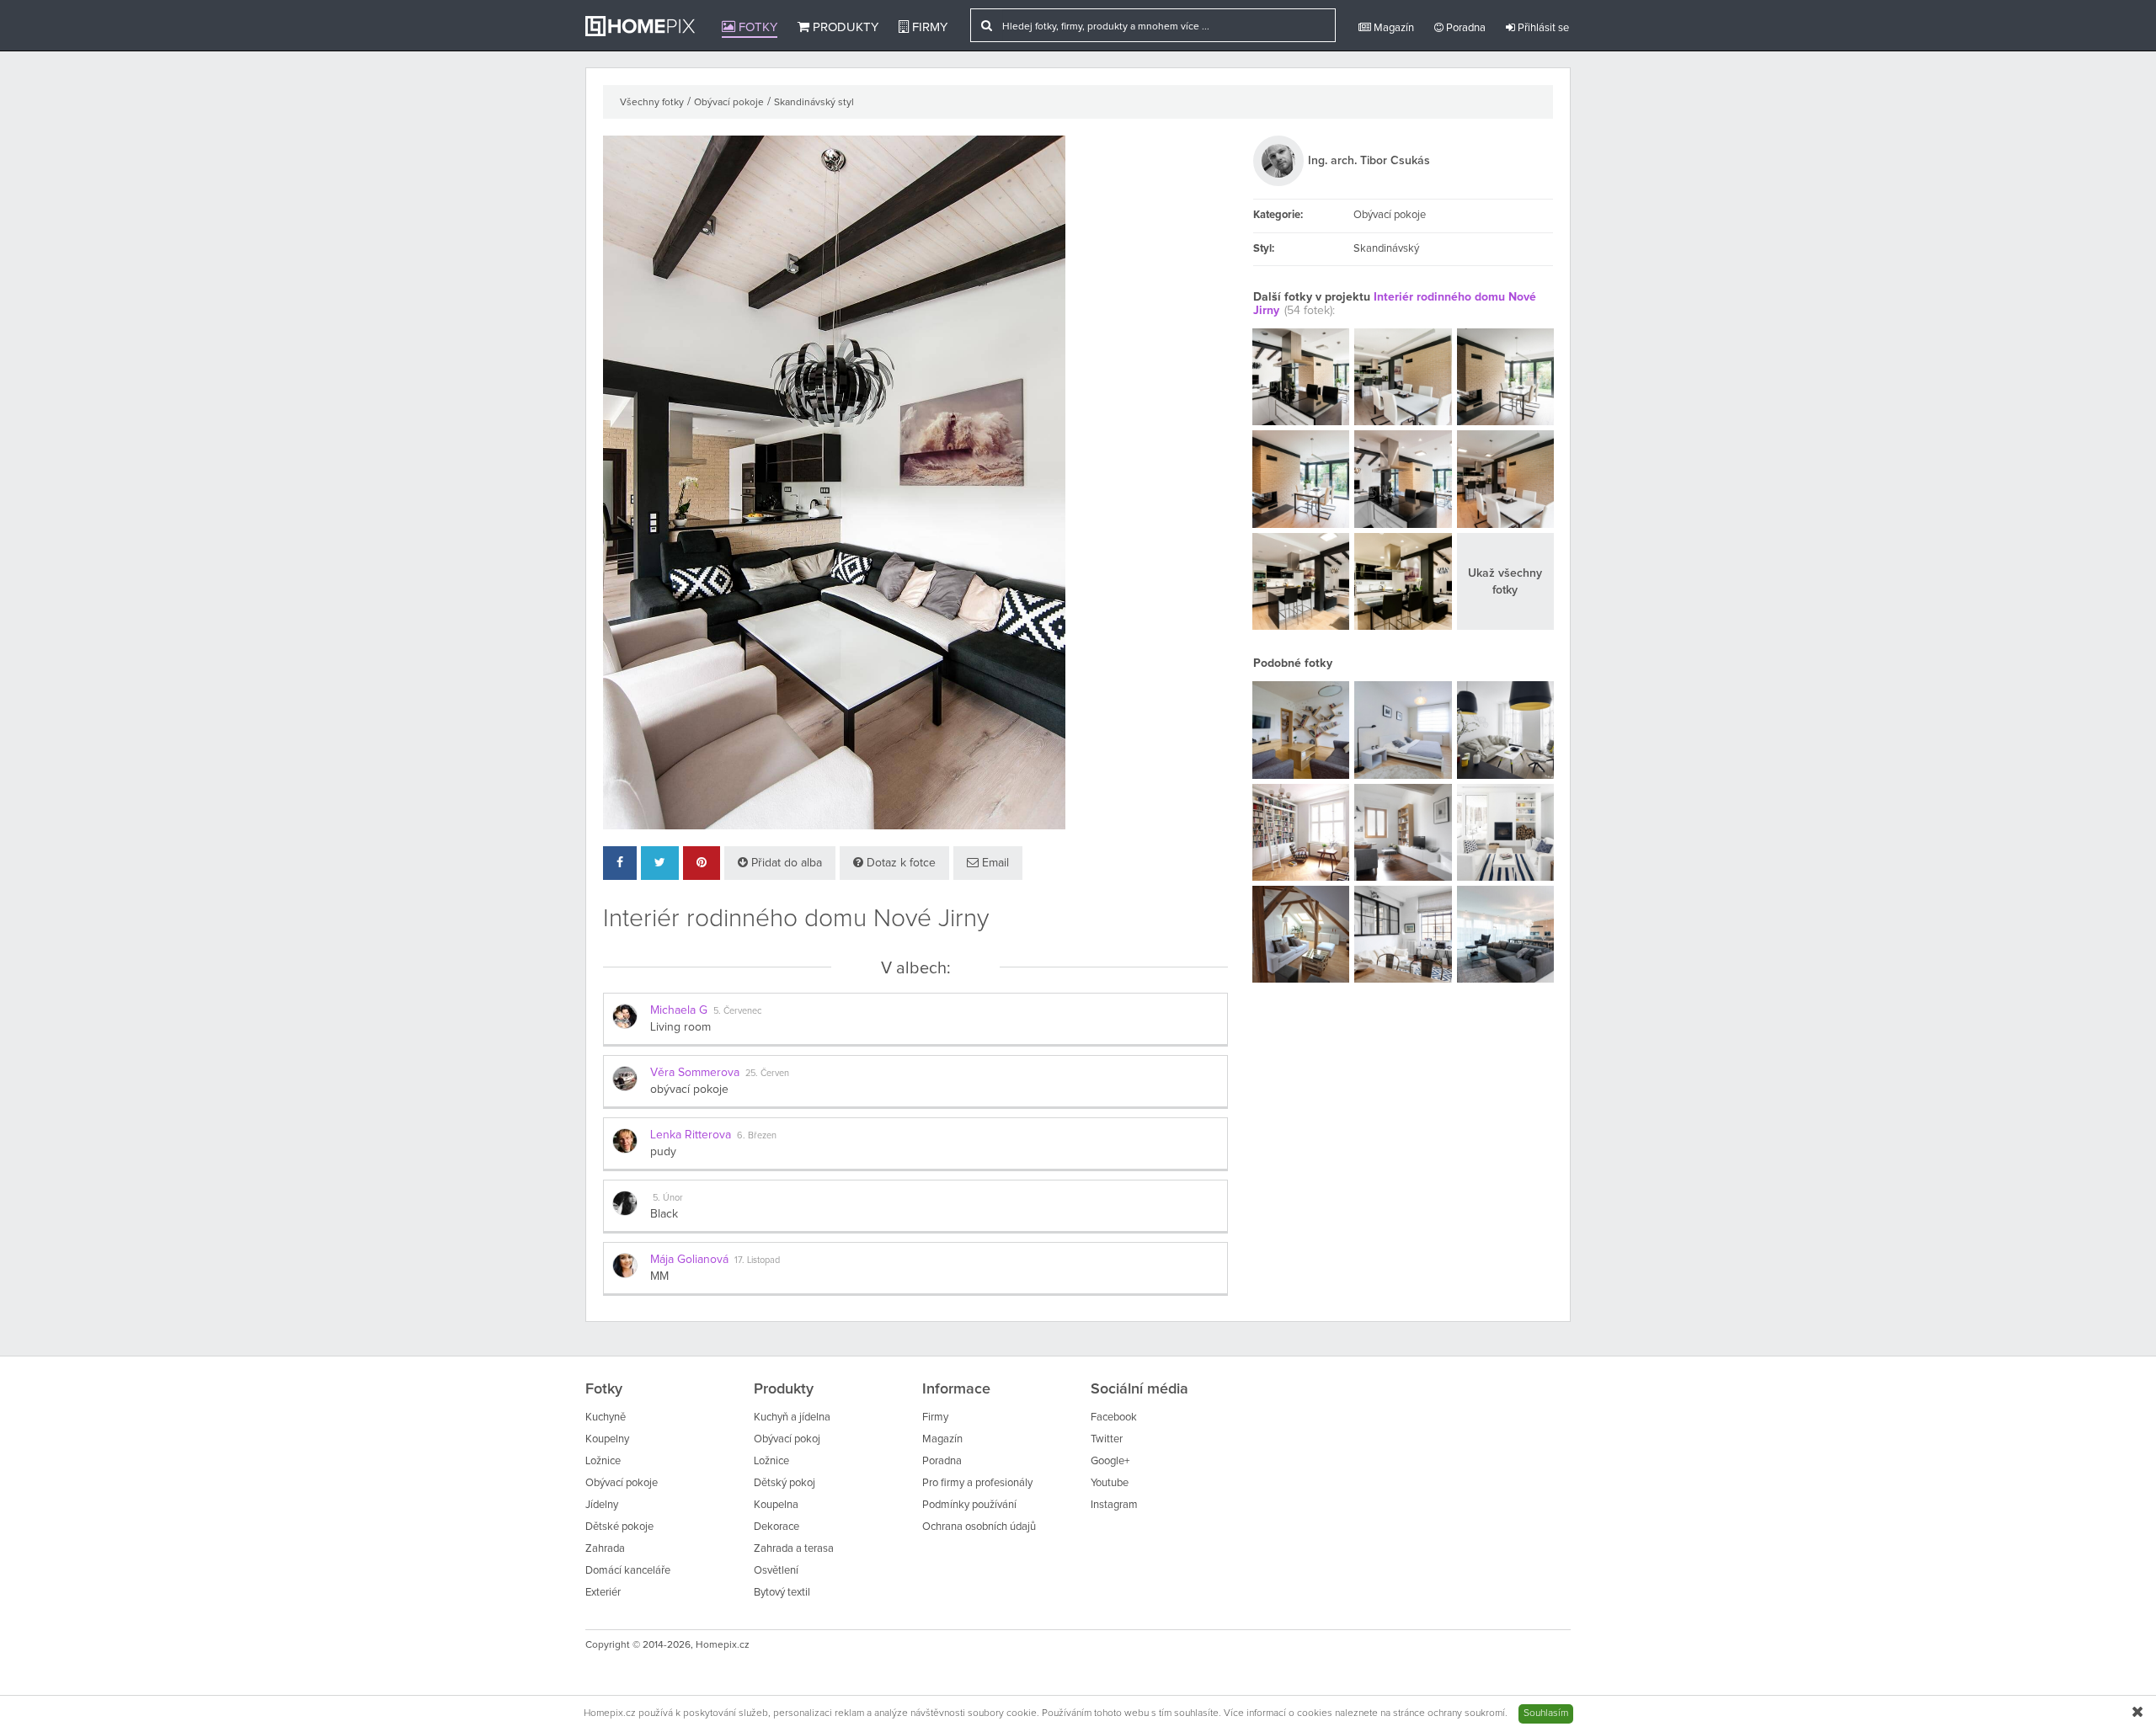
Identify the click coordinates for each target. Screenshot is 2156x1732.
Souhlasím (1546, 1713)
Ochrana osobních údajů (979, 1527)
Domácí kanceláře (628, 1571)
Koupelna (776, 1505)
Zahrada (605, 1549)
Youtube (1110, 1483)
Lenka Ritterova (691, 1135)
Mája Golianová (689, 1260)
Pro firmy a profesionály (977, 1483)
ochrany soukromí (1466, 1713)
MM (659, 1276)
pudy (663, 1152)
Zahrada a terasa (794, 1549)
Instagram (1114, 1505)
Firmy (928, 27)
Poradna (1465, 28)
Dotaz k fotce (899, 863)
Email (994, 863)
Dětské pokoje (619, 1527)
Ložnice (603, 1461)
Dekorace (776, 1527)
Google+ (1110, 1461)
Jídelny (602, 1505)
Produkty (844, 27)
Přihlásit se (1542, 28)
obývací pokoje (689, 1090)
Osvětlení (776, 1571)
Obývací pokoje (729, 103)
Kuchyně (606, 1418)
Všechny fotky (652, 103)
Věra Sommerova (695, 1073)
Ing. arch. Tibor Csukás (1369, 161)
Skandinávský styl (814, 103)
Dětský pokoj (784, 1483)
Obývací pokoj (787, 1439)
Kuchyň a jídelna (792, 1418)
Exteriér (603, 1593)
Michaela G (679, 1010)
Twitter (1107, 1439)
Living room (680, 1027)
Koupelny (607, 1439)
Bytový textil (782, 1593)
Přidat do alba (785, 863)
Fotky (756, 27)
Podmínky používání (969, 1505)
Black (664, 1214)
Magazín (1393, 28)
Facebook (1114, 1418)
